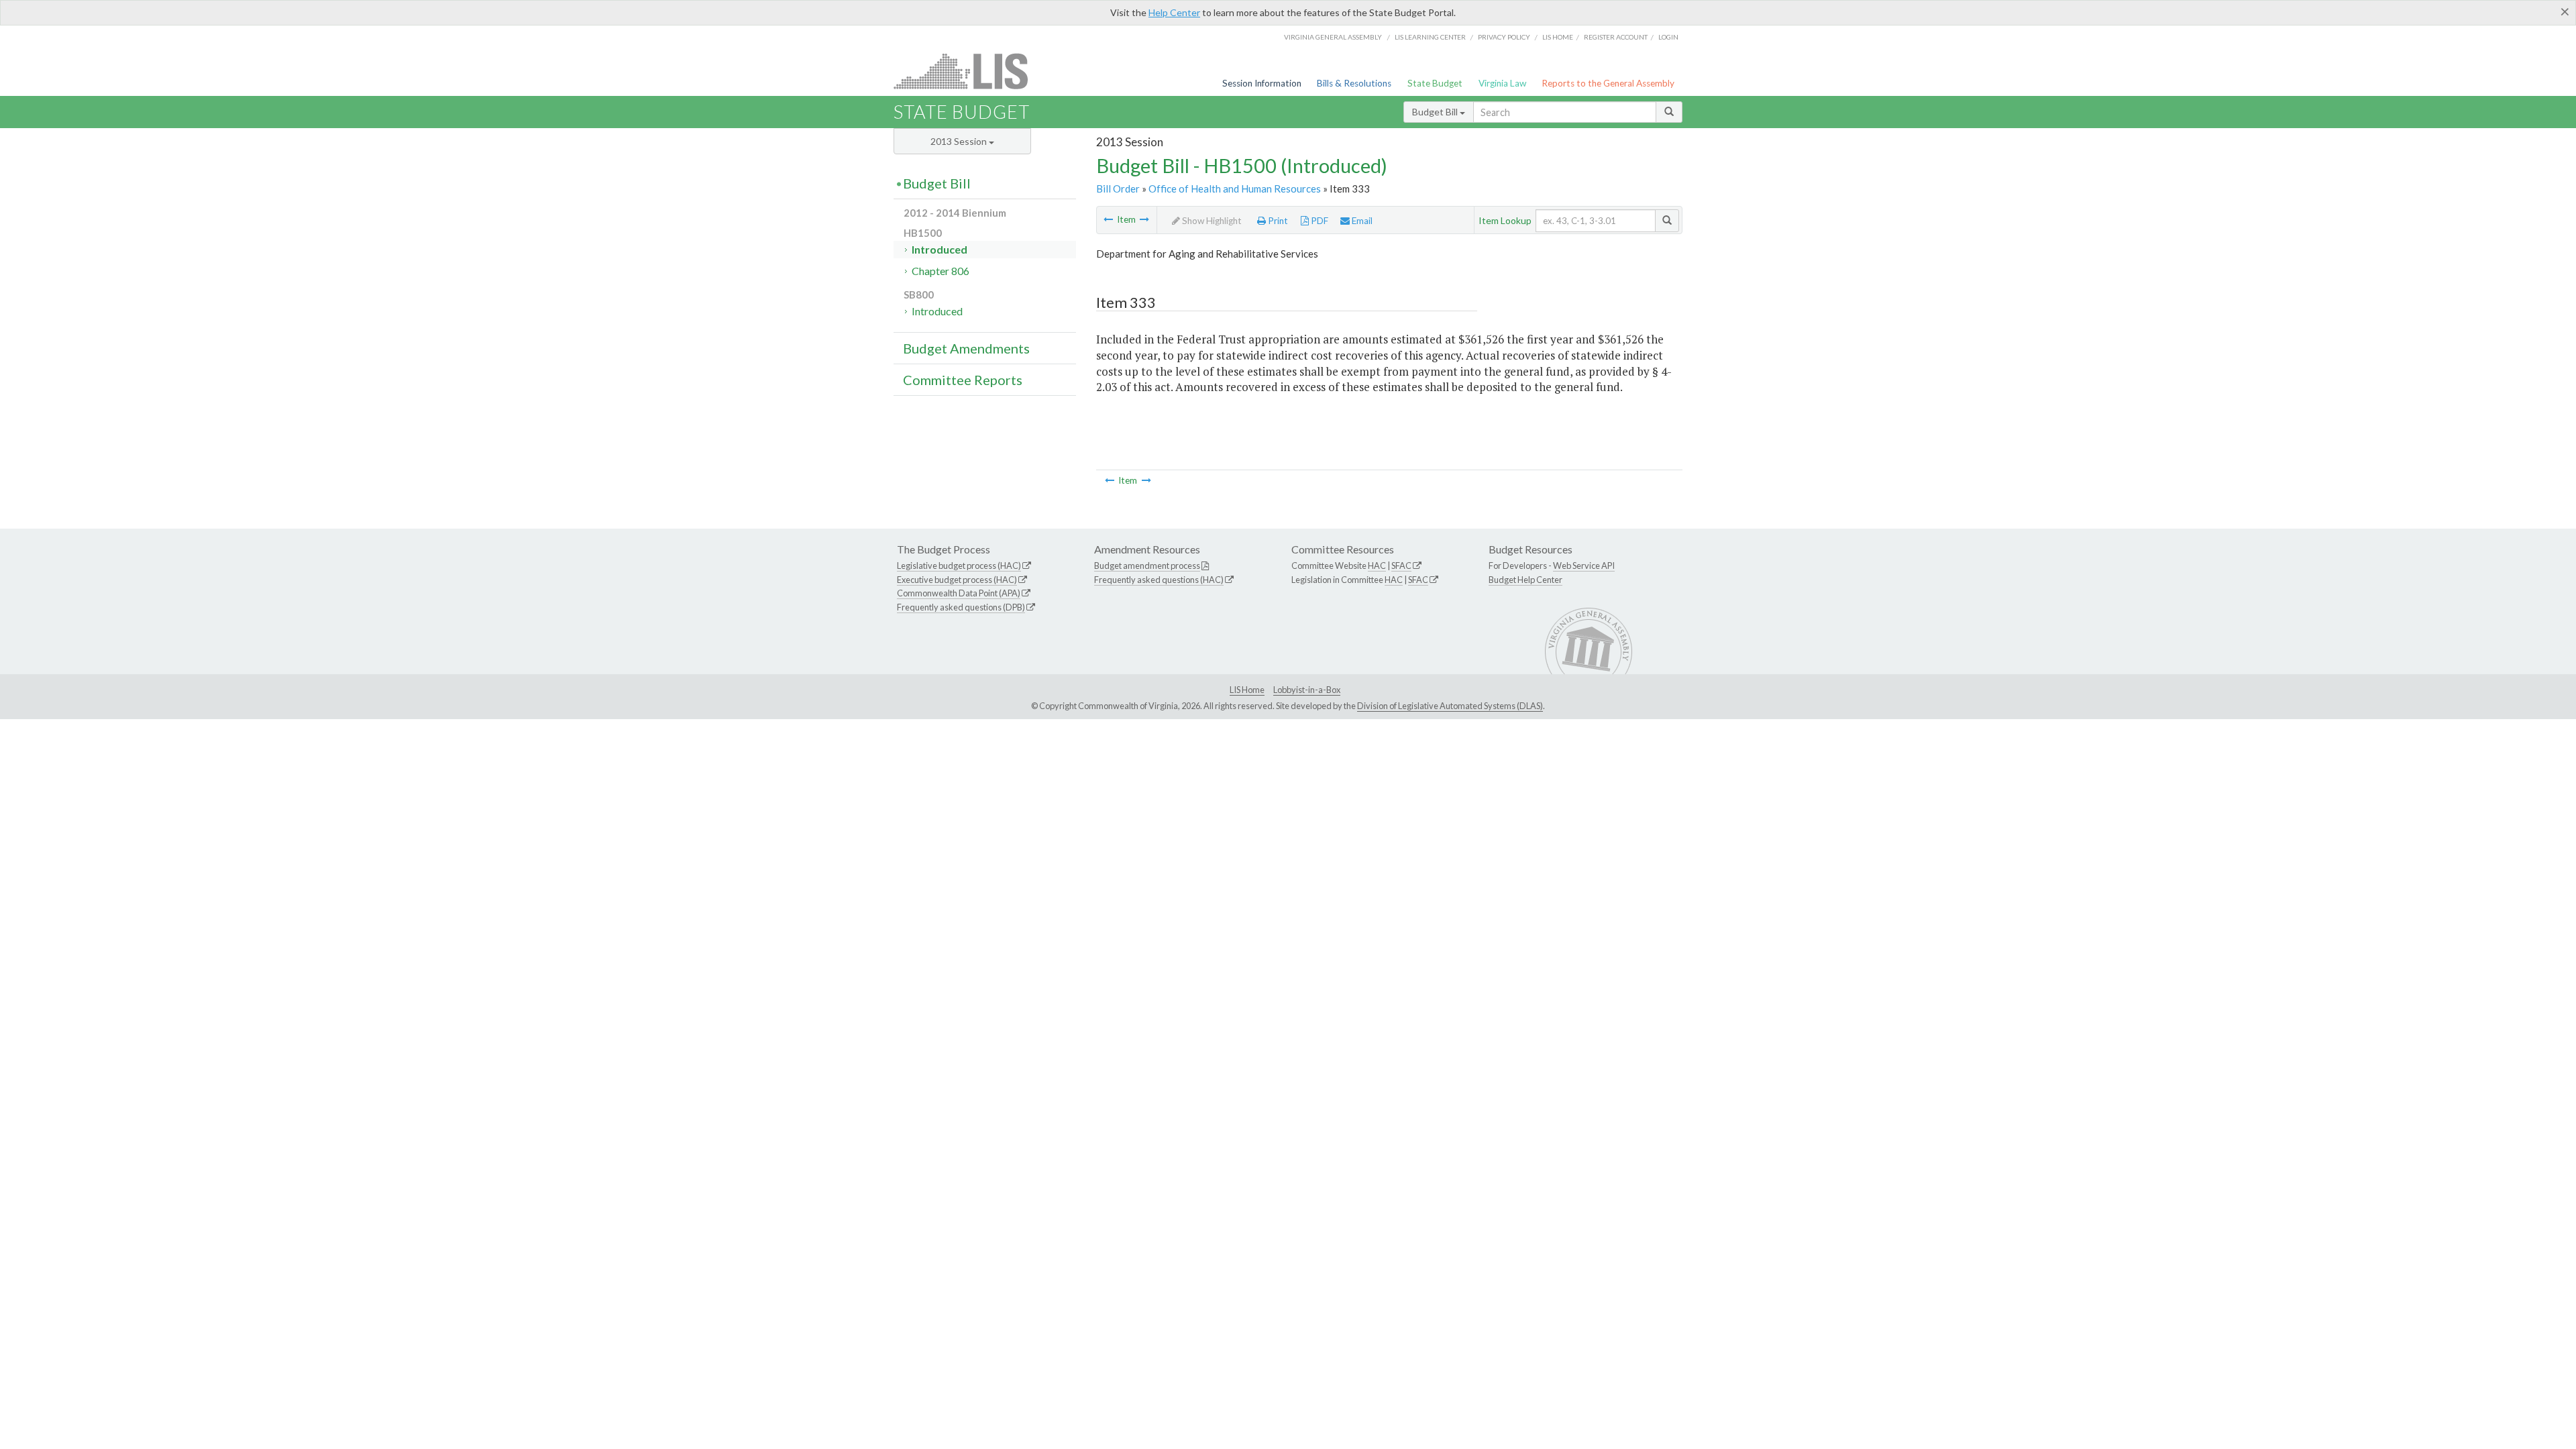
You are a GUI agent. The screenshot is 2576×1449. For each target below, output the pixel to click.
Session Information (1262, 83)
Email (1361, 221)
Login (1668, 37)
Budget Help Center (1525, 580)
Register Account (1616, 37)
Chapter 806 (941, 271)
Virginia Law (1502, 83)
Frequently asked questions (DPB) (961, 607)
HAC (1377, 566)
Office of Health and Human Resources (1235, 189)
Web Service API (1584, 566)
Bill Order (1118, 189)
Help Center (1174, 12)
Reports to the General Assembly (1608, 83)
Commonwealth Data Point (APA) (959, 593)
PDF (1319, 221)
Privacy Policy (1504, 37)
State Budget (1435, 83)
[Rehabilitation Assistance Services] (1144, 219)
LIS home (1558, 37)
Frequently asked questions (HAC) (1159, 580)
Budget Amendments (966, 348)
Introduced (940, 249)
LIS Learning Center (1430, 37)
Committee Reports (963, 380)
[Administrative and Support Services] (1108, 219)
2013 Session (960, 141)
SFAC (1401, 566)
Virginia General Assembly (1333, 37)
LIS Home (1247, 690)
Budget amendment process (1147, 566)
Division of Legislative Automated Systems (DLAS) (1450, 706)
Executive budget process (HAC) (957, 580)
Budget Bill (1436, 112)
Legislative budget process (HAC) (959, 566)
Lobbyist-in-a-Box (1307, 690)
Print (1277, 221)
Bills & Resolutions (1354, 83)
